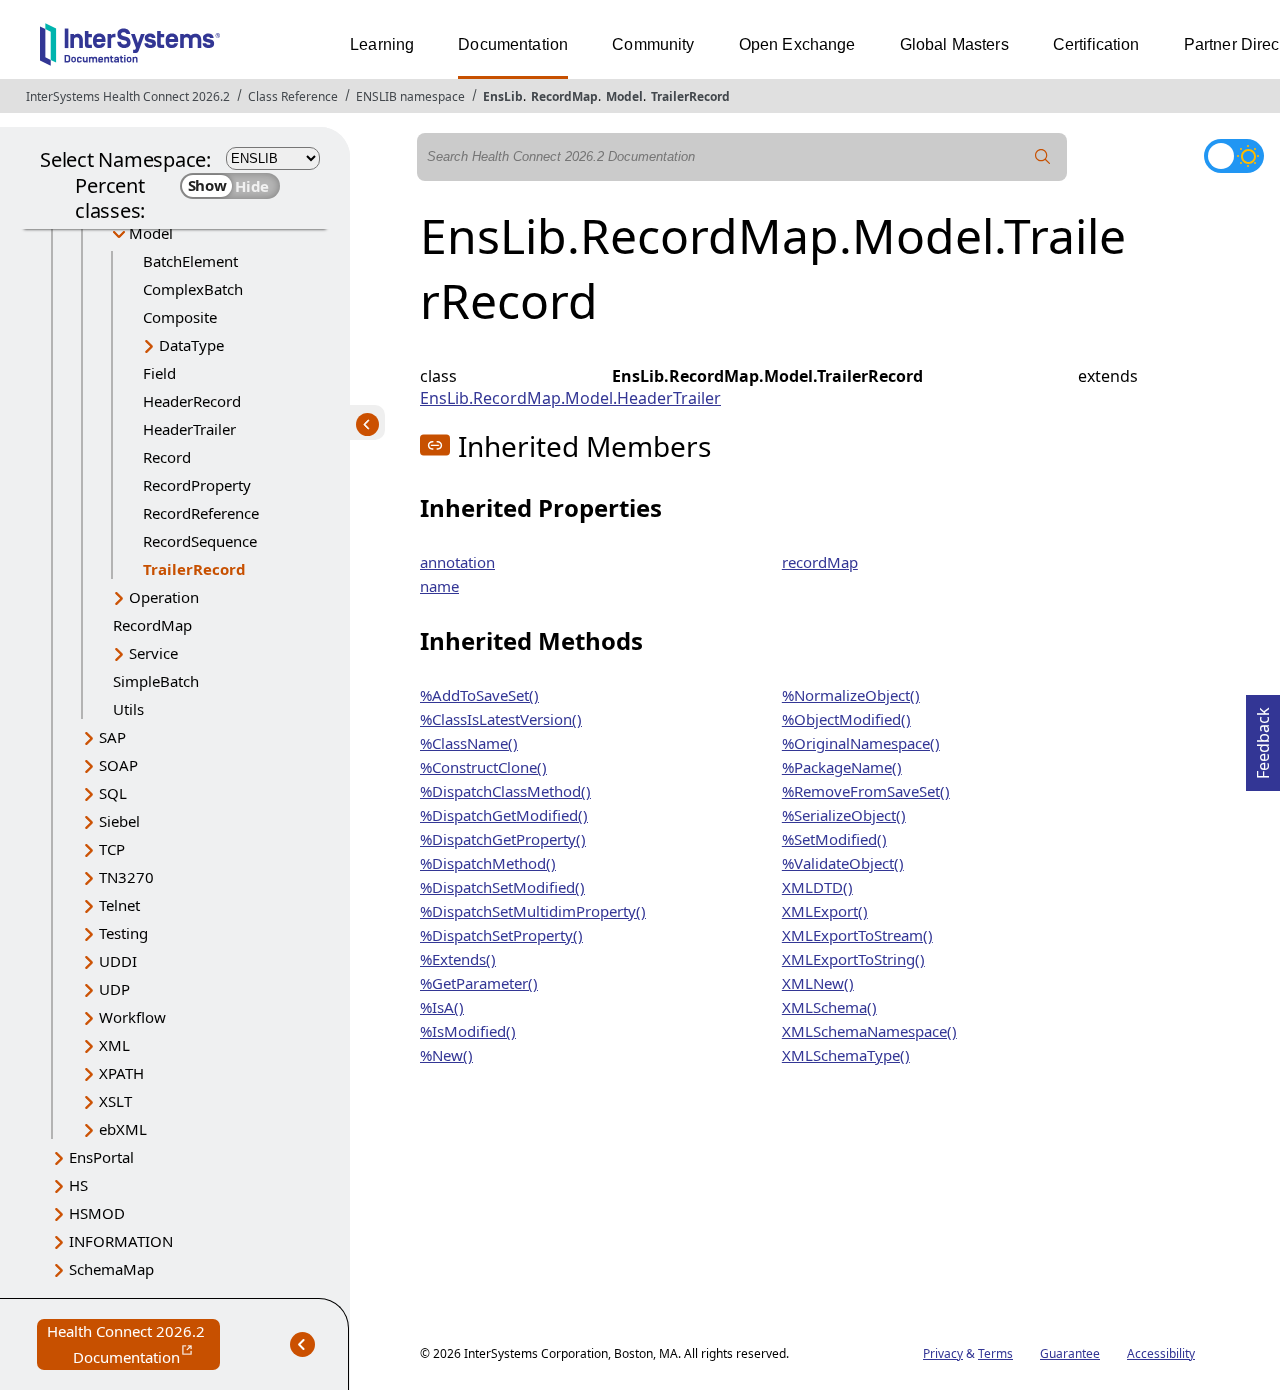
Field (159, 373)
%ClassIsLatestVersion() (501, 719)
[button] (435, 445)
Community (653, 44)
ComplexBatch (193, 289)
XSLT (115, 1101)
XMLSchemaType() (846, 1055)
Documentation (513, 44)
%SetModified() (834, 839)
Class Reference (293, 96)
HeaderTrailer (189, 429)
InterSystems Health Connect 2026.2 (128, 96)
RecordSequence (200, 541)
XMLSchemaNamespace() (869, 1031)
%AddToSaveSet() (479, 695)
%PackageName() (842, 767)
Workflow (132, 1017)
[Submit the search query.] (1043, 157)
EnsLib (503, 96)
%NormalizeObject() (851, 695)
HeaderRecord (192, 401)
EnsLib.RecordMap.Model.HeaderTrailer (570, 398)
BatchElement (190, 261)
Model (624, 96)
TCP (112, 849)
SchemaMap (111, 1269)
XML (114, 1045)
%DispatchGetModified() (504, 815)
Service (153, 653)
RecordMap (564, 96)
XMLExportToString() (853, 959)
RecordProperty (197, 485)
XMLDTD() (817, 887)
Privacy (943, 1353)
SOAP (118, 765)
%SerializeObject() (844, 815)
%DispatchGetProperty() (503, 839)
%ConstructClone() (483, 767)
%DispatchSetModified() (502, 887)
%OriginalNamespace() (861, 743)
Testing (123, 933)
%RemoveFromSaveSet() (866, 791)
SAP (112, 737)
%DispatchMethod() (488, 863)
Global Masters (954, 44)
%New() (446, 1055)
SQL (113, 793)
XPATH (121, 1073)
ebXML (123, 1129)
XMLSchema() (829, 1007)
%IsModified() (468, 1031)
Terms (995, 1353)
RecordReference (201, 513)
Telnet (119, 905)
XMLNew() (818, 983)
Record (167, 457)
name (439, 586)
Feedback (1263, 737)
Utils (128, 709)
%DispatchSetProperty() (501, 935)
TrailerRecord (690, 96)
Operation (164, 597)
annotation (457, 562)
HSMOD (97, 1213)
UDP (114, 989)
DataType (191, 345)
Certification (1096, 44)
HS (78, 1185)
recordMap (820, 562)
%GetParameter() (479, 983)
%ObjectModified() (846, 719)
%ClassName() (469, 743)
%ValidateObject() (843, 863)
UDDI (118, 961)
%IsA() (442, 1007)
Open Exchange (797, 44)
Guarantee (1070, 1353)
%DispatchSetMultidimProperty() (533, 911)
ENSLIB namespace (410, 96)
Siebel (119, 821)
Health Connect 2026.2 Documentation (133, 1345)
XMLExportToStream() (857, 935)
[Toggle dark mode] (1234, 156)
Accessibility (1161, 1353)
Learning (382, 44)
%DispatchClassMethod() (505, 791)
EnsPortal (101, 1157)
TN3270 (126, 877)
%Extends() (458, 959)
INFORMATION (121, 1241)
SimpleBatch (156, 681)
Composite (180, 317)
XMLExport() (825, 911)
